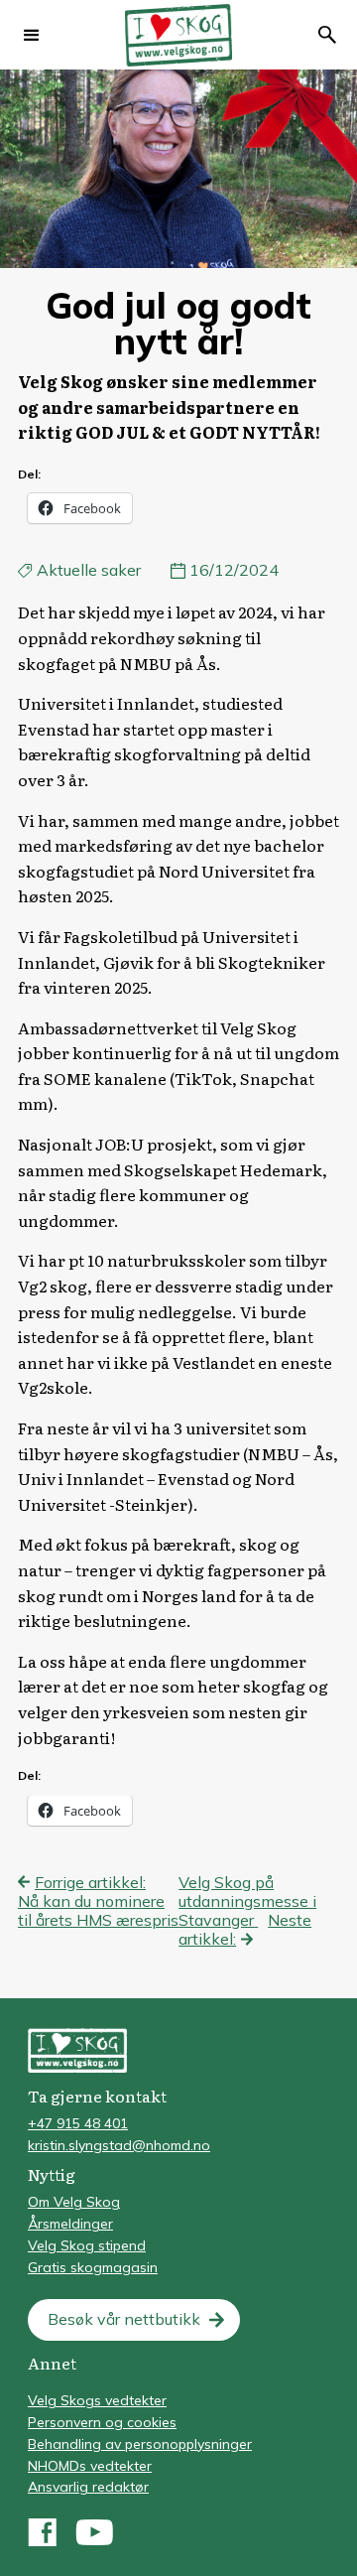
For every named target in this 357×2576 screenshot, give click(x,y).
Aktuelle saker (89, 570)
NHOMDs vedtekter (90, 2466)
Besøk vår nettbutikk (124, 2319)
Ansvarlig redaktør (88, 2487)
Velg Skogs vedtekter (97, 2400)
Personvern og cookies (102, 2422)
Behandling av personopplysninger (140, 2444)
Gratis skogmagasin (93, 2267)
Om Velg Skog (74, 2202)
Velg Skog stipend (87, 2245)
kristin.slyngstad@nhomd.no (119, 2145)
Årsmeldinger (70, 2224)
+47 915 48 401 (78, 2123)
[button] (32, 35)
